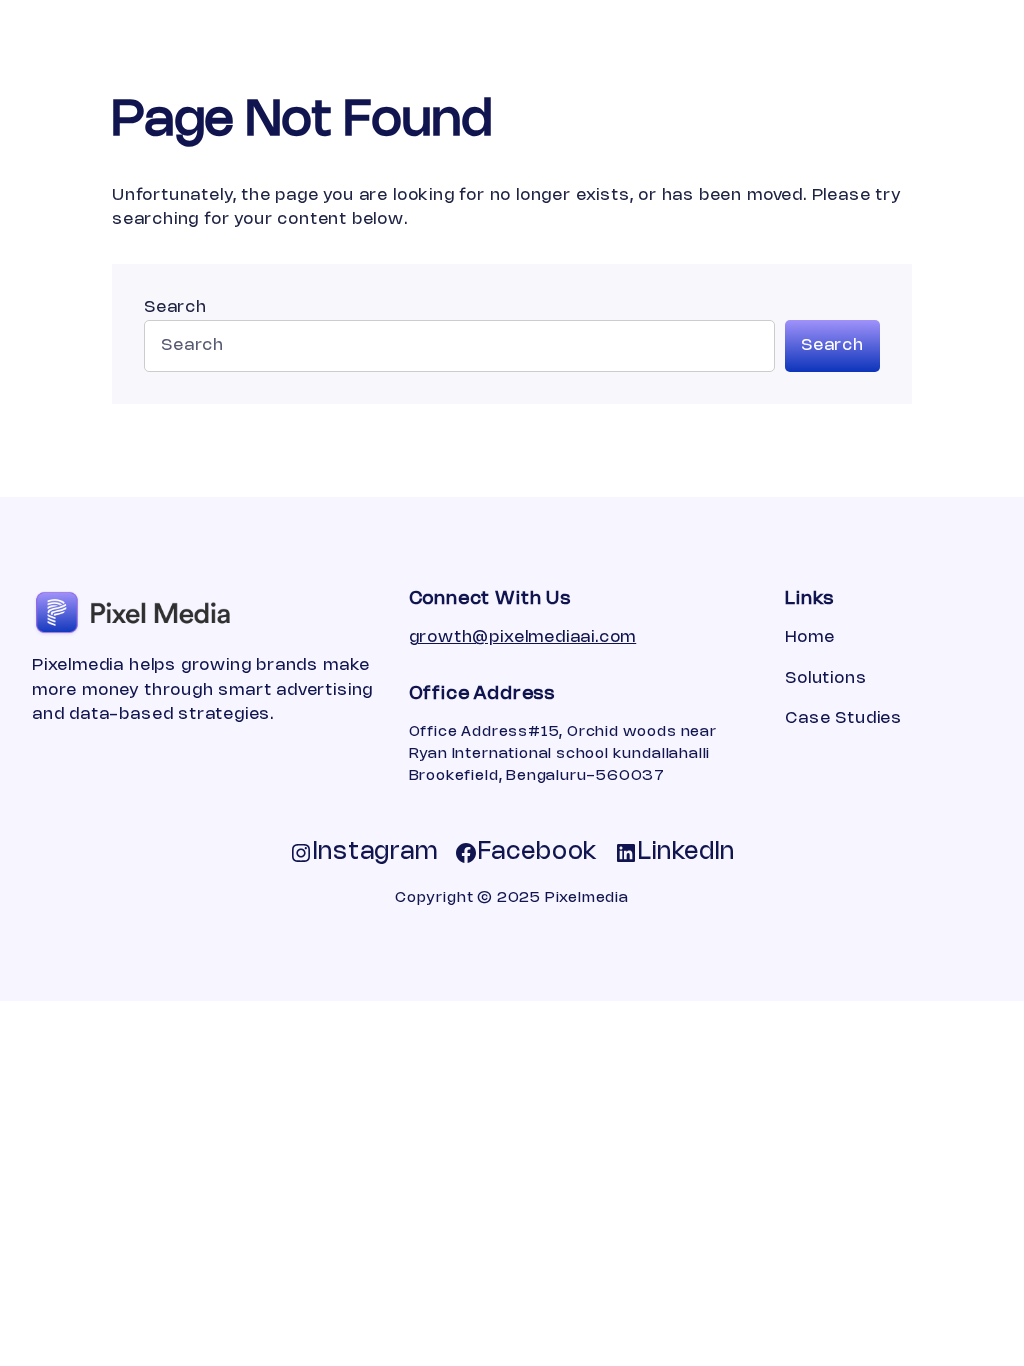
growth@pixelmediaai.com (523, 637)
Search (175, 307)
